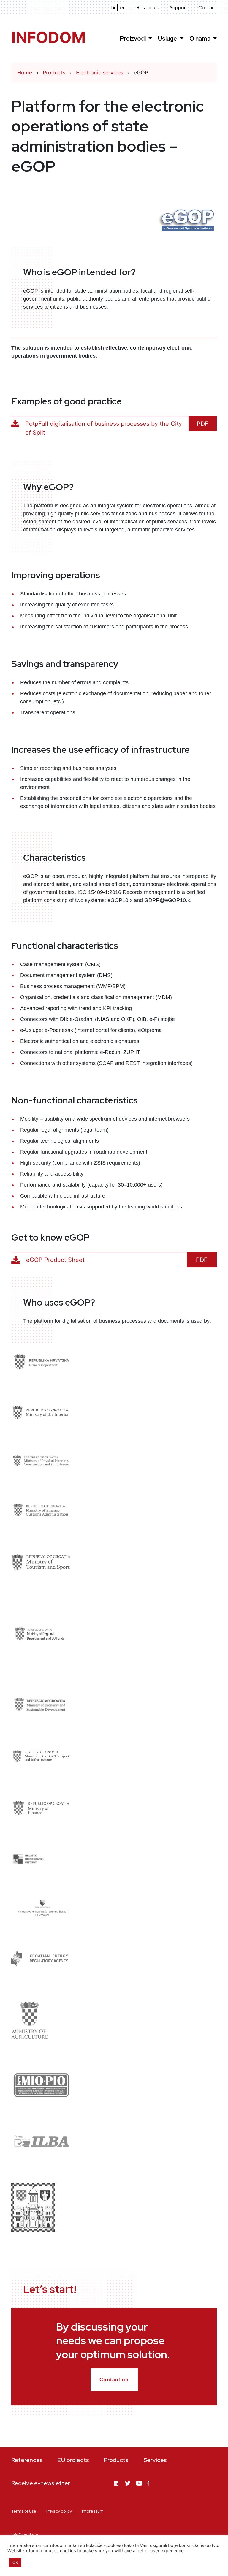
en (123, 8)
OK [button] (15, 2562)
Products (116, 2460)
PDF (203, 424)
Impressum (93, 2511)
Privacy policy (59, 2511)
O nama (201, 39)
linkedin (117, 2488)
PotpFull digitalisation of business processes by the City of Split (104, 428)
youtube (139, 2488)
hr (113, 8)
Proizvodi (133, 39)
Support (179, 8)
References (27, 2460)
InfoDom (49, 38)
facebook (150, 2487)
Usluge (168, 39)
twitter (128, 2488)
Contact (207, 8)
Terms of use (24, 2511)
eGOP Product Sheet (55, 1260)
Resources (148, 8)
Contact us (114, 2380)
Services (155, 2460)
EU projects (73, 2460)
